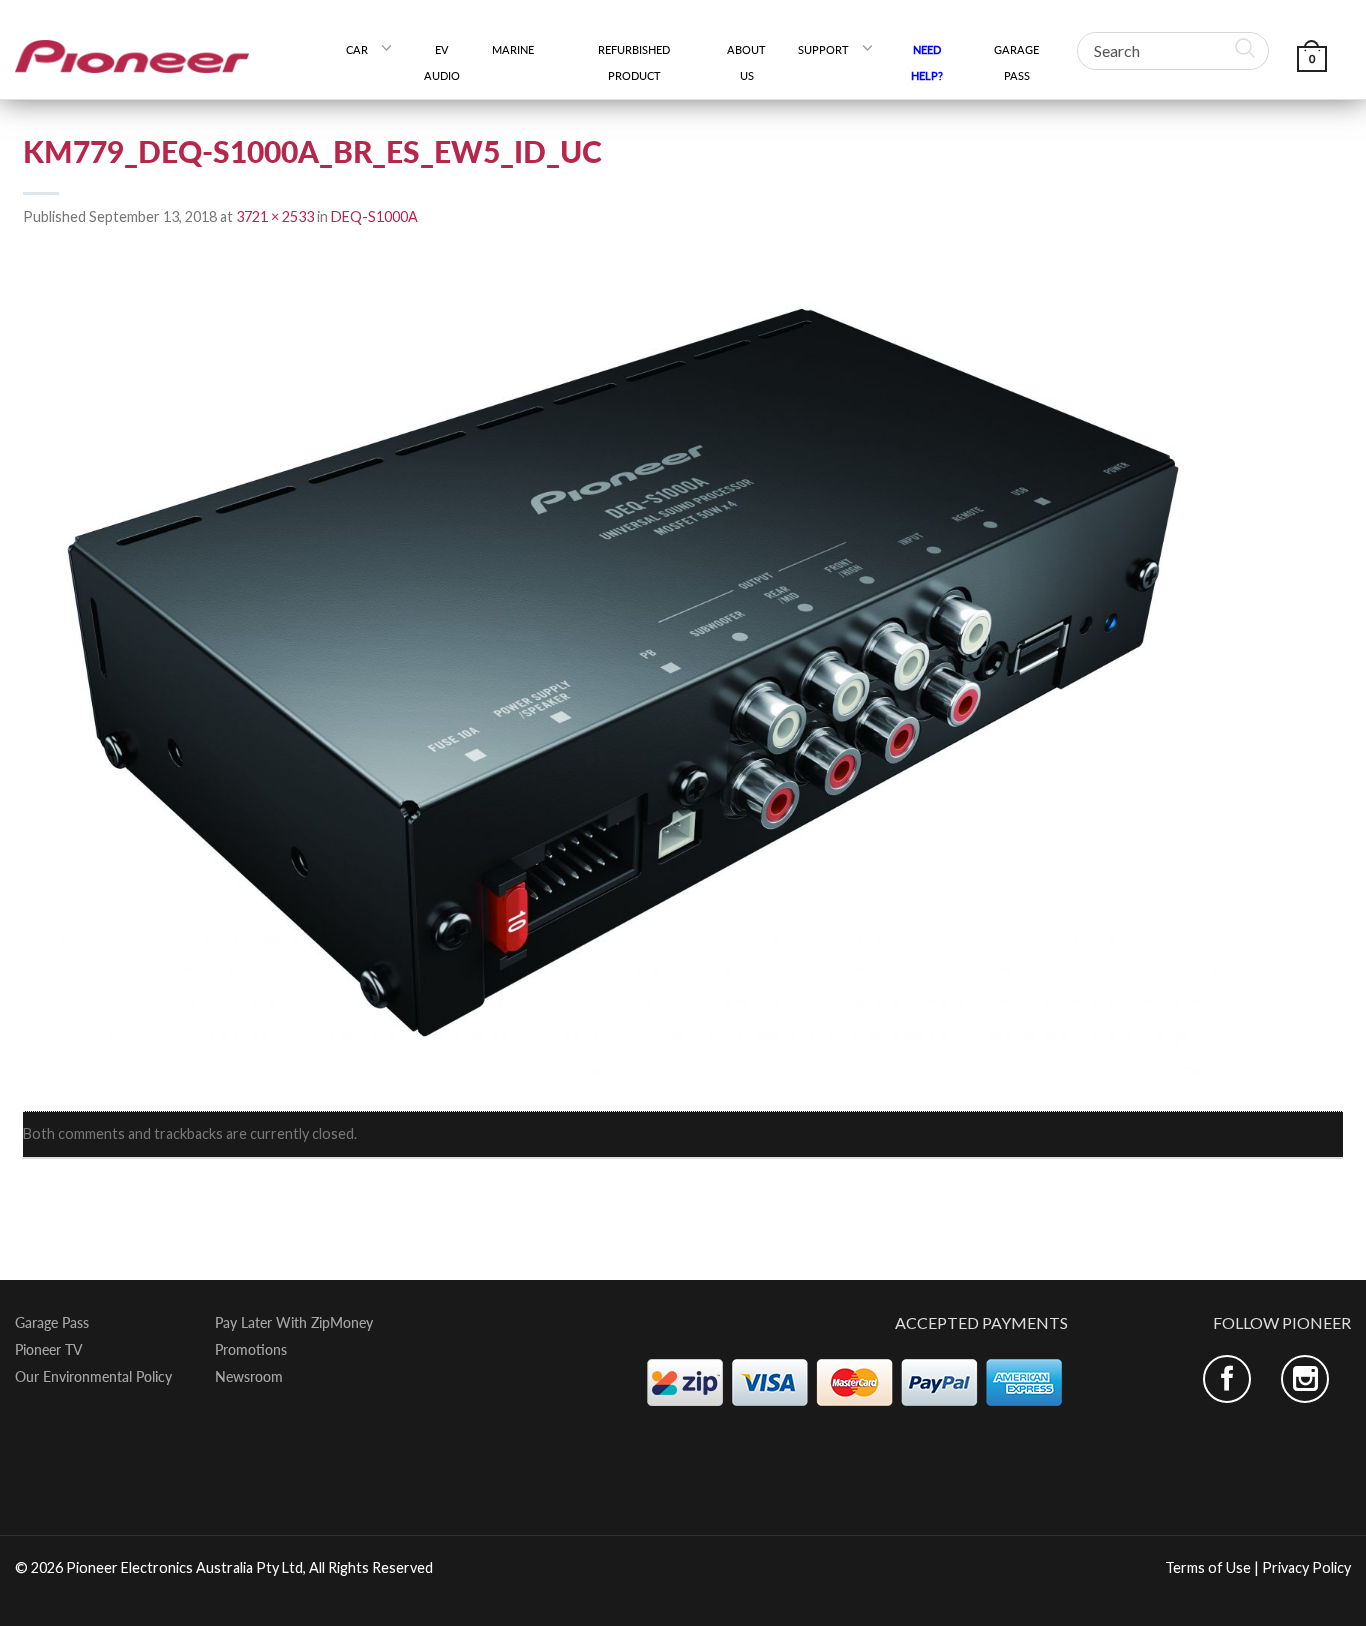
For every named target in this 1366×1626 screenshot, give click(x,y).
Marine (520, 49)
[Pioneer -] (132, 49)
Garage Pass (1016, 62)
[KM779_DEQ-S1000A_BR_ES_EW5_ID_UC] (623, 670)
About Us (746, 62)
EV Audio (442, 62)
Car (357, 49)
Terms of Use (1208, 1567)
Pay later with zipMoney (294, 1323)
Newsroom (249, 1377)
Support (823, 49)
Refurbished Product (634, 62)
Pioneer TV (49, 1350)
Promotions (251, 1350)
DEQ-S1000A (374, 216)
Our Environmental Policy (93, 1377)
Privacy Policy (1306, 1567)
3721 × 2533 (275, 216)
